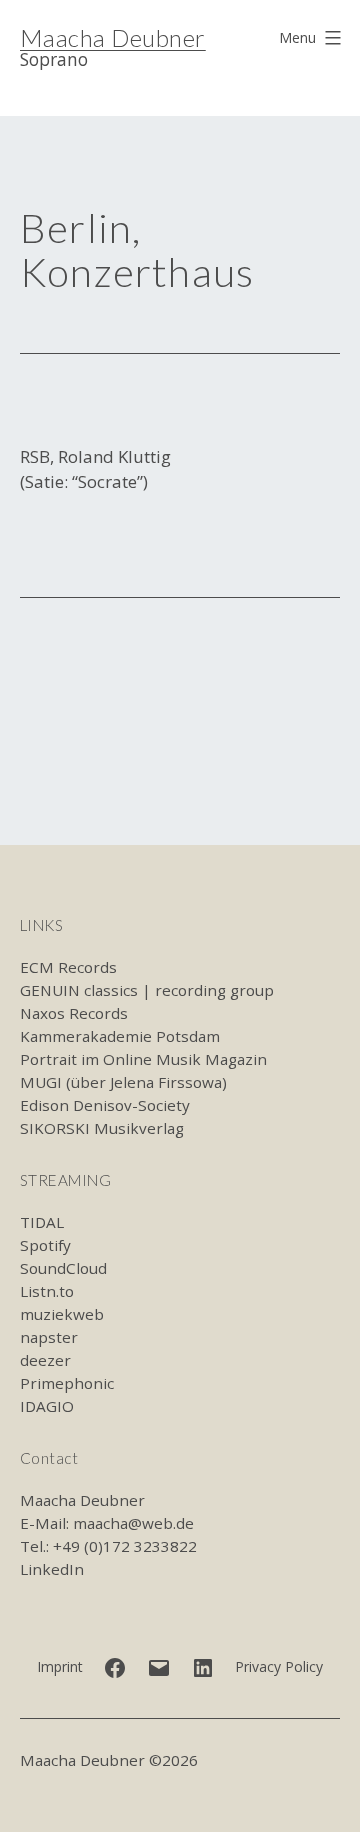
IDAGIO (47, 1406)
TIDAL (42, 1222)
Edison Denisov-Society (105, 1105)
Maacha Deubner (113, 37)
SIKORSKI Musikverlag (102, 1128)
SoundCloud (63, 1268)
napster (49, 1337)
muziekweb (62, 1314)
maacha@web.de (133, 1523)
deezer (45, 1360)
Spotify (45, 1245)
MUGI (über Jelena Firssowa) (123, 1082)
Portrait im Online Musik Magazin (143, 1059)
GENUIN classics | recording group (147, 990)
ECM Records (68, 967)
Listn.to (47, 1291)
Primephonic (67, 1383)
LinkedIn (52, 1569)
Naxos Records (74, 1013)
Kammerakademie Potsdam (120, 1036)
